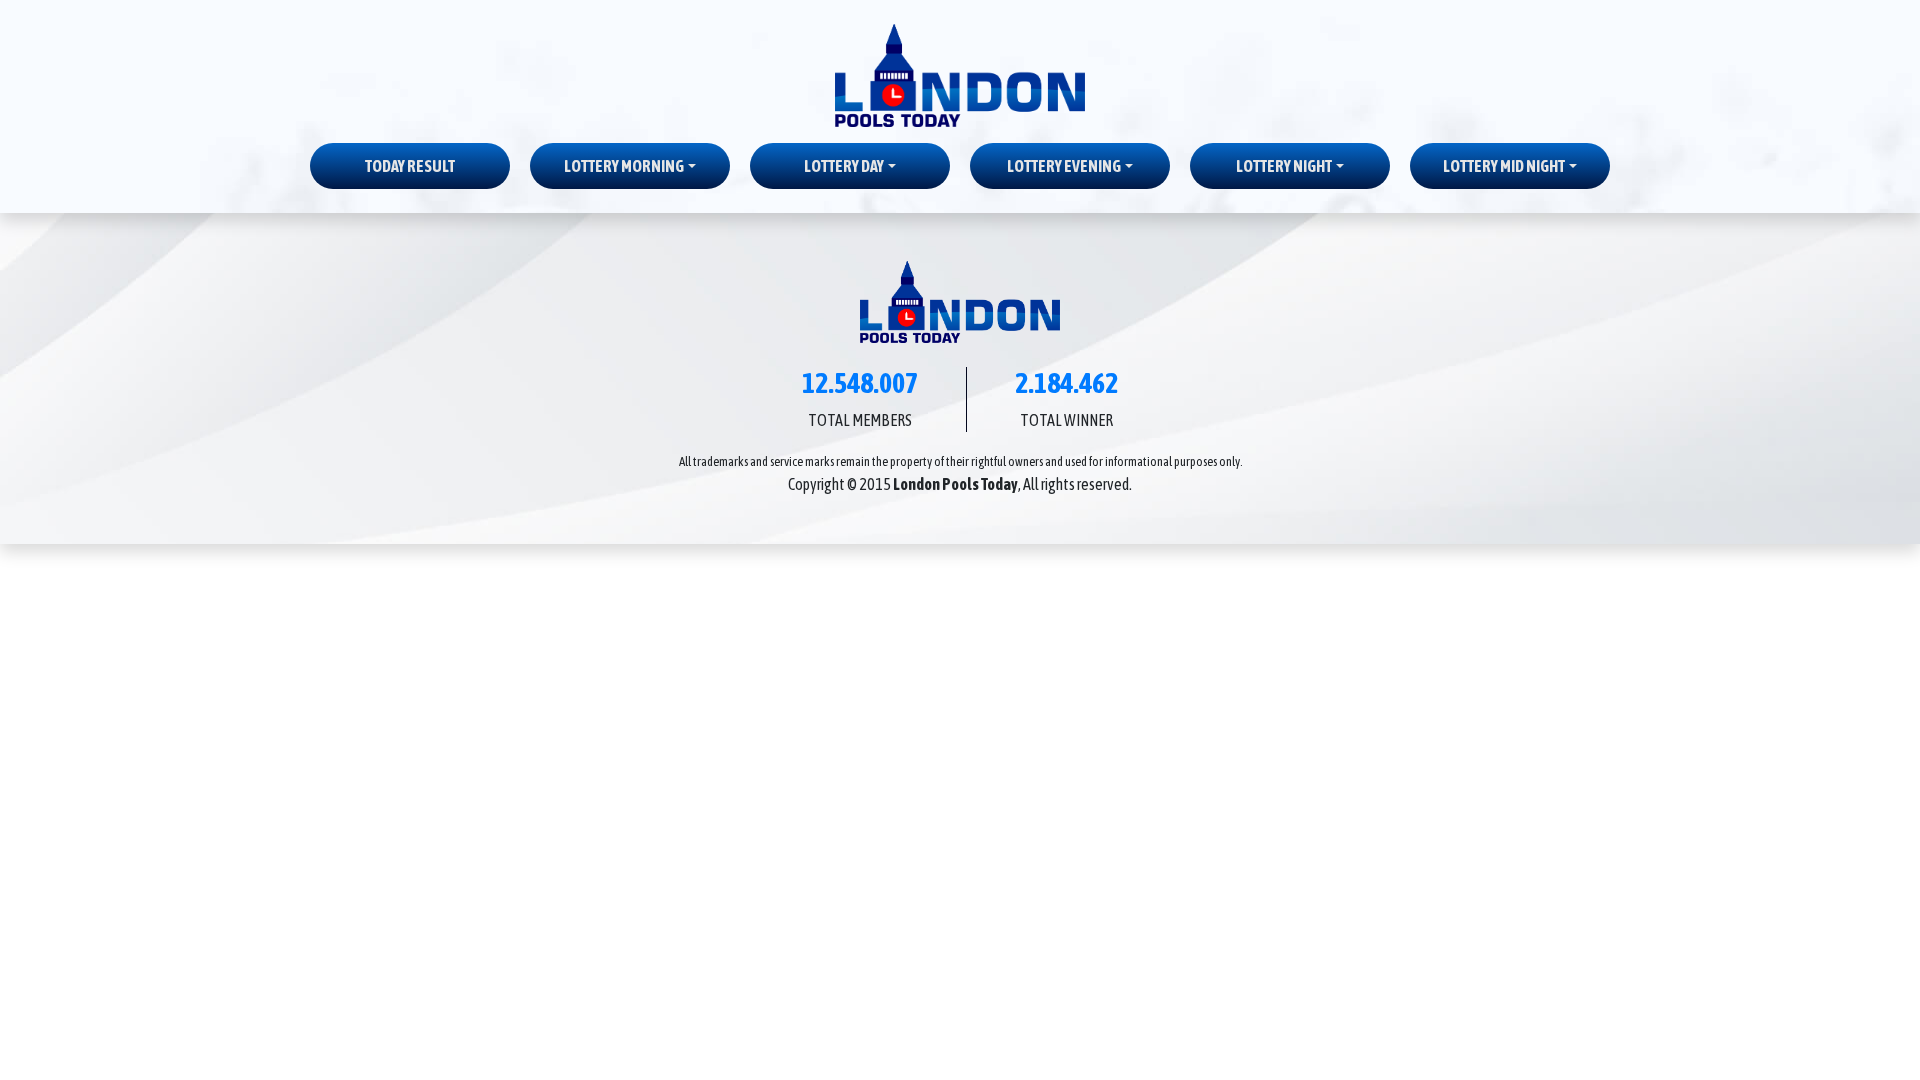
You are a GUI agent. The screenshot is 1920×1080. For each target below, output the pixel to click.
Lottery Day (844, 166)
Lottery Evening (1064, 166)
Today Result (410, 166)
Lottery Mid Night (1504, 166)
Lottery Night (1284, 166)
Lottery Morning (624, 166)
